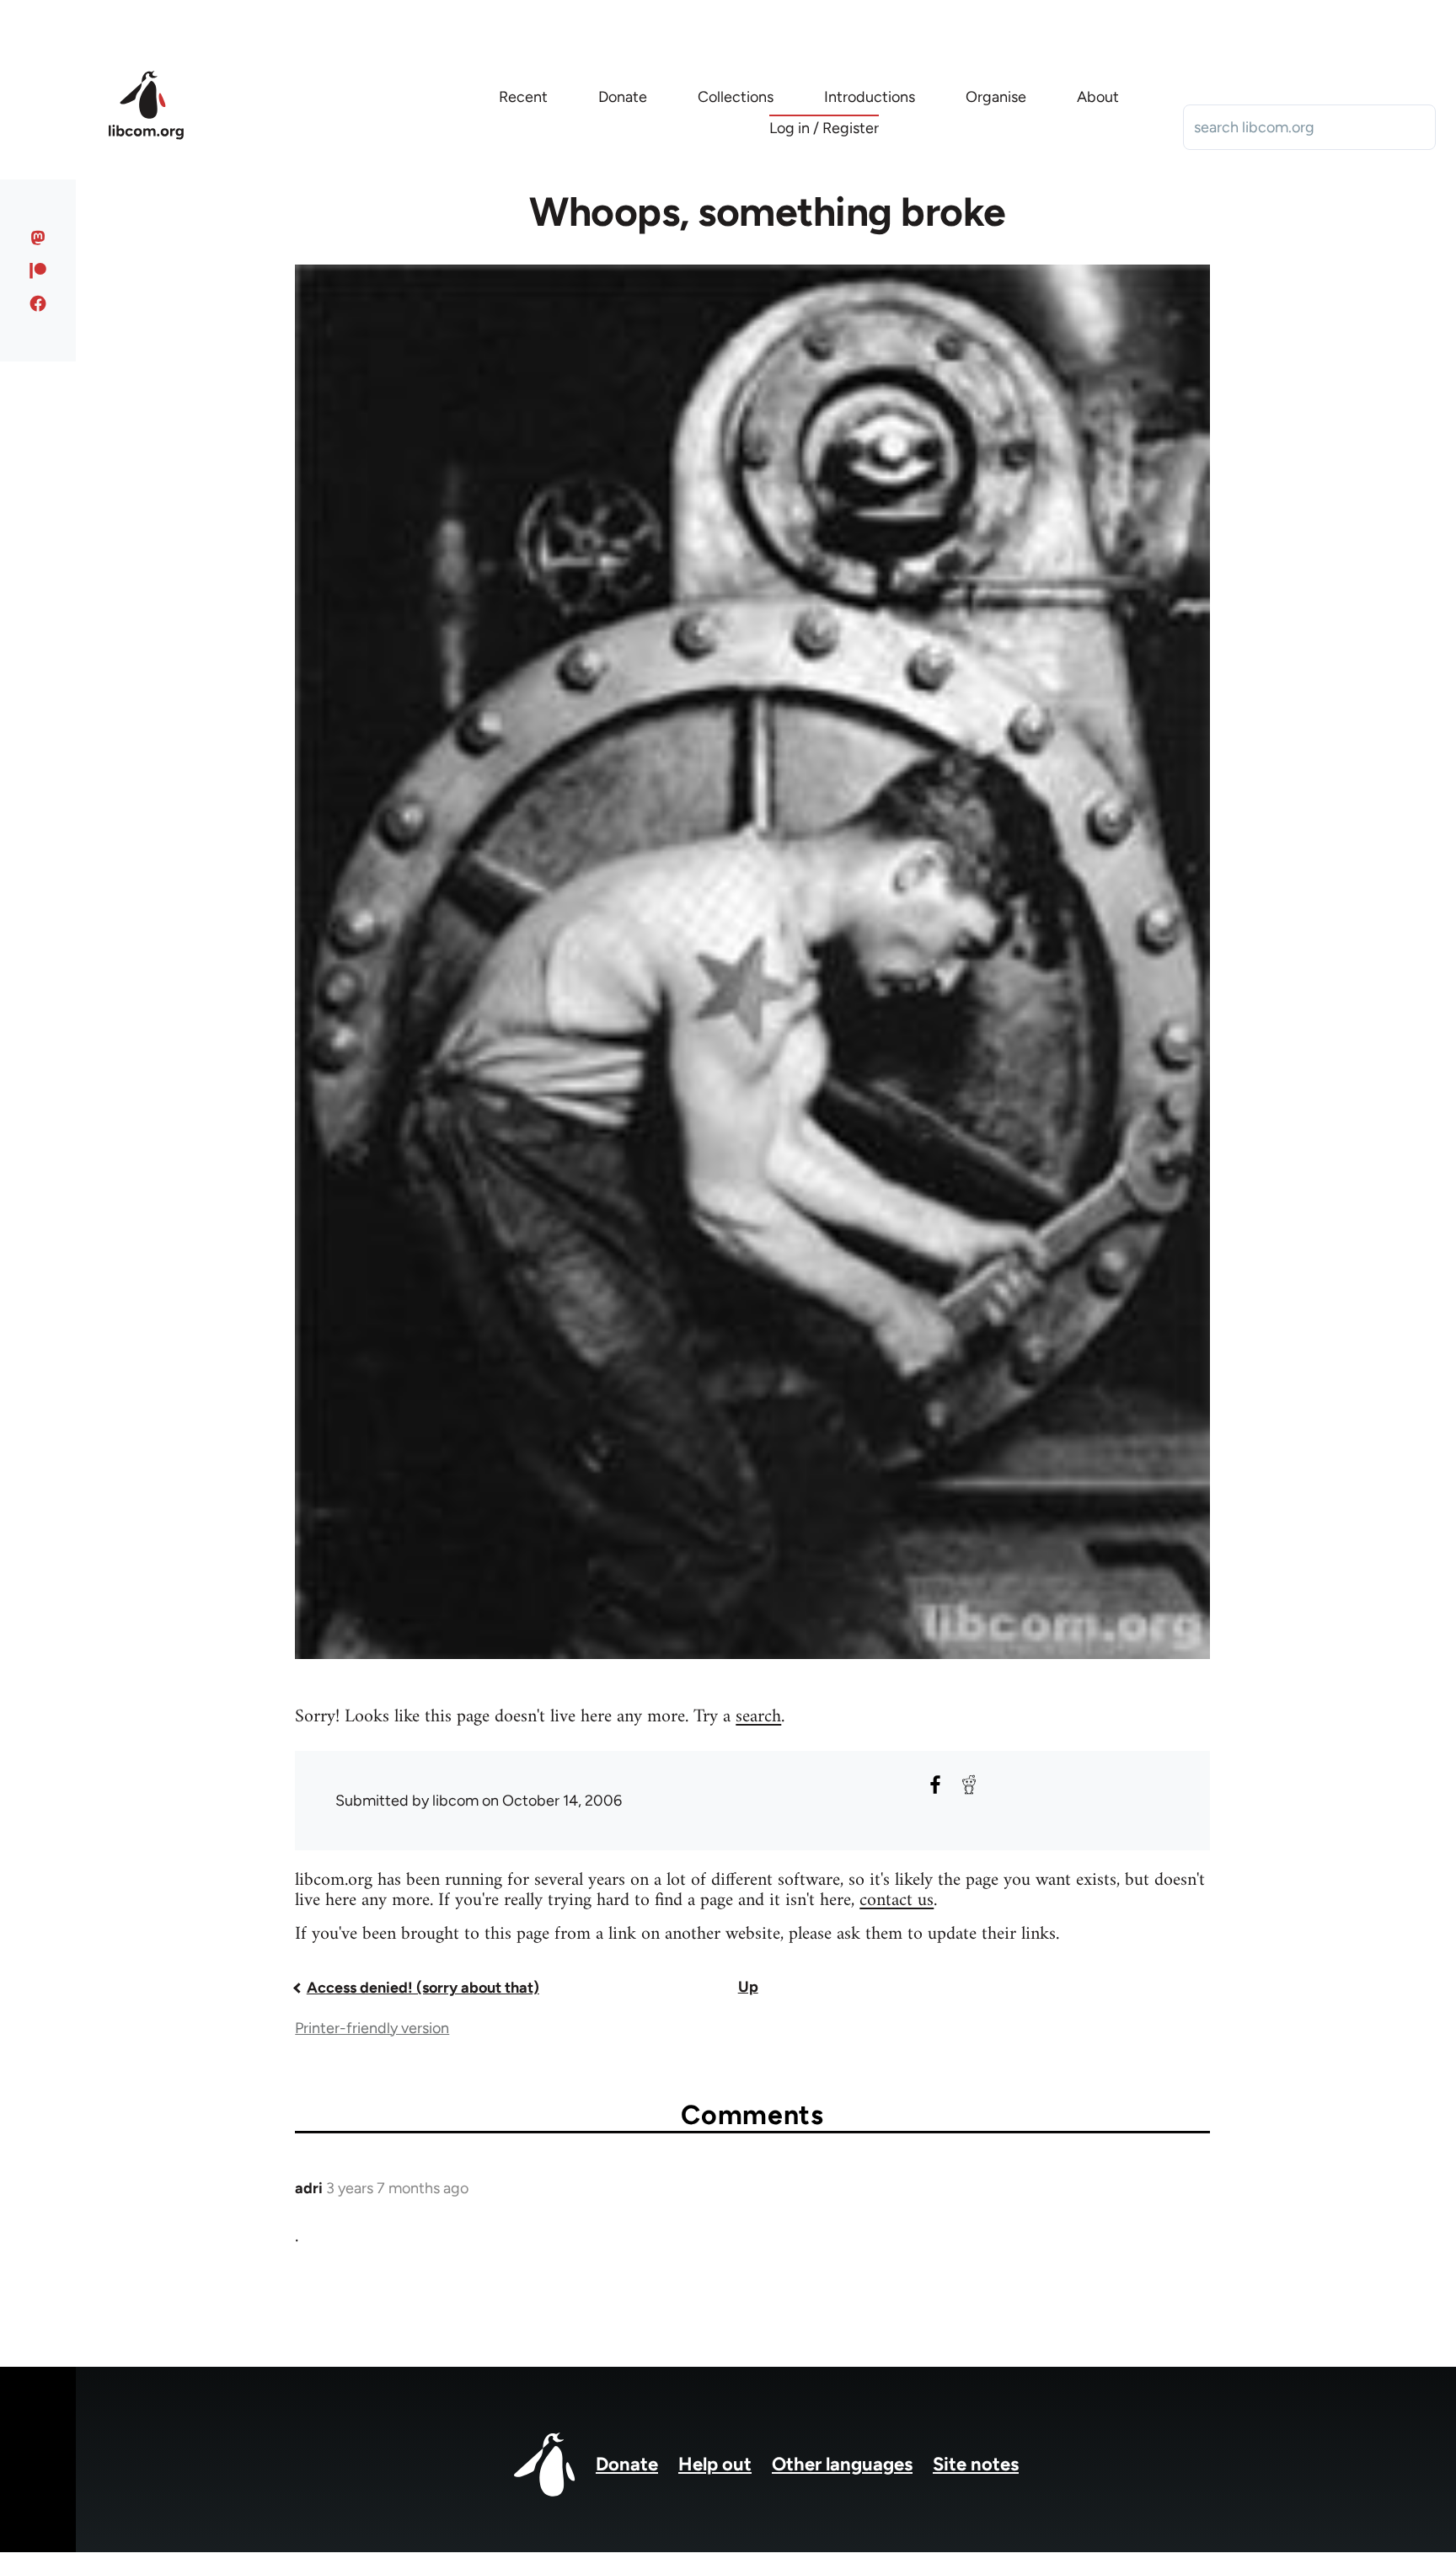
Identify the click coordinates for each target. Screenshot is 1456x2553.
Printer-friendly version (372, 2028)
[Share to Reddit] (969, 1785)
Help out (715, 2464)
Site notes (976, 2464)
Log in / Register (824, 128)
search (758, 1717)
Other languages (842, 2464)
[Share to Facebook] (935, 1785)
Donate (627, 2464)
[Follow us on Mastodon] (38, 238)
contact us (897, 1900)
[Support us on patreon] (38, 270)
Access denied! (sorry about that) (423, 1988)
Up (748, 1987)
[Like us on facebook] (38, 303)
